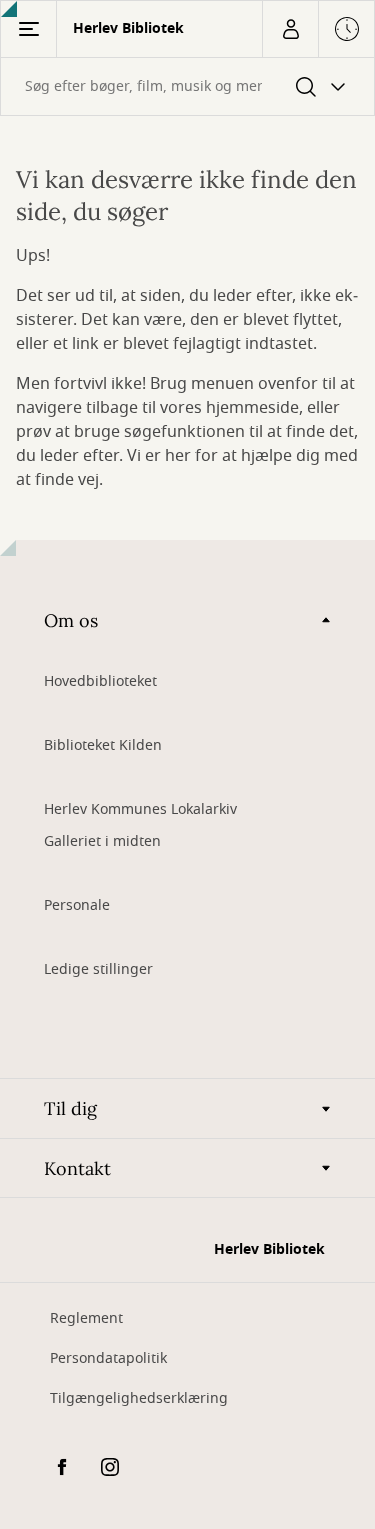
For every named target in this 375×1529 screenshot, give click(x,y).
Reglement (86, 1318)
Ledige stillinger (98, 969)
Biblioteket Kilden (103, 745)
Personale (77, 905)
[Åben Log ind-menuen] (290, 29)
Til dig (70, 1108)
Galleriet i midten (102, 841)
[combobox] (187, 86)
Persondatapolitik (108, 1358)
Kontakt (77, 1168)
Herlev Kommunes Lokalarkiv (140, 809)
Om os (71, 620)
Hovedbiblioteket (100, 681)
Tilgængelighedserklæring (139, 1398)
